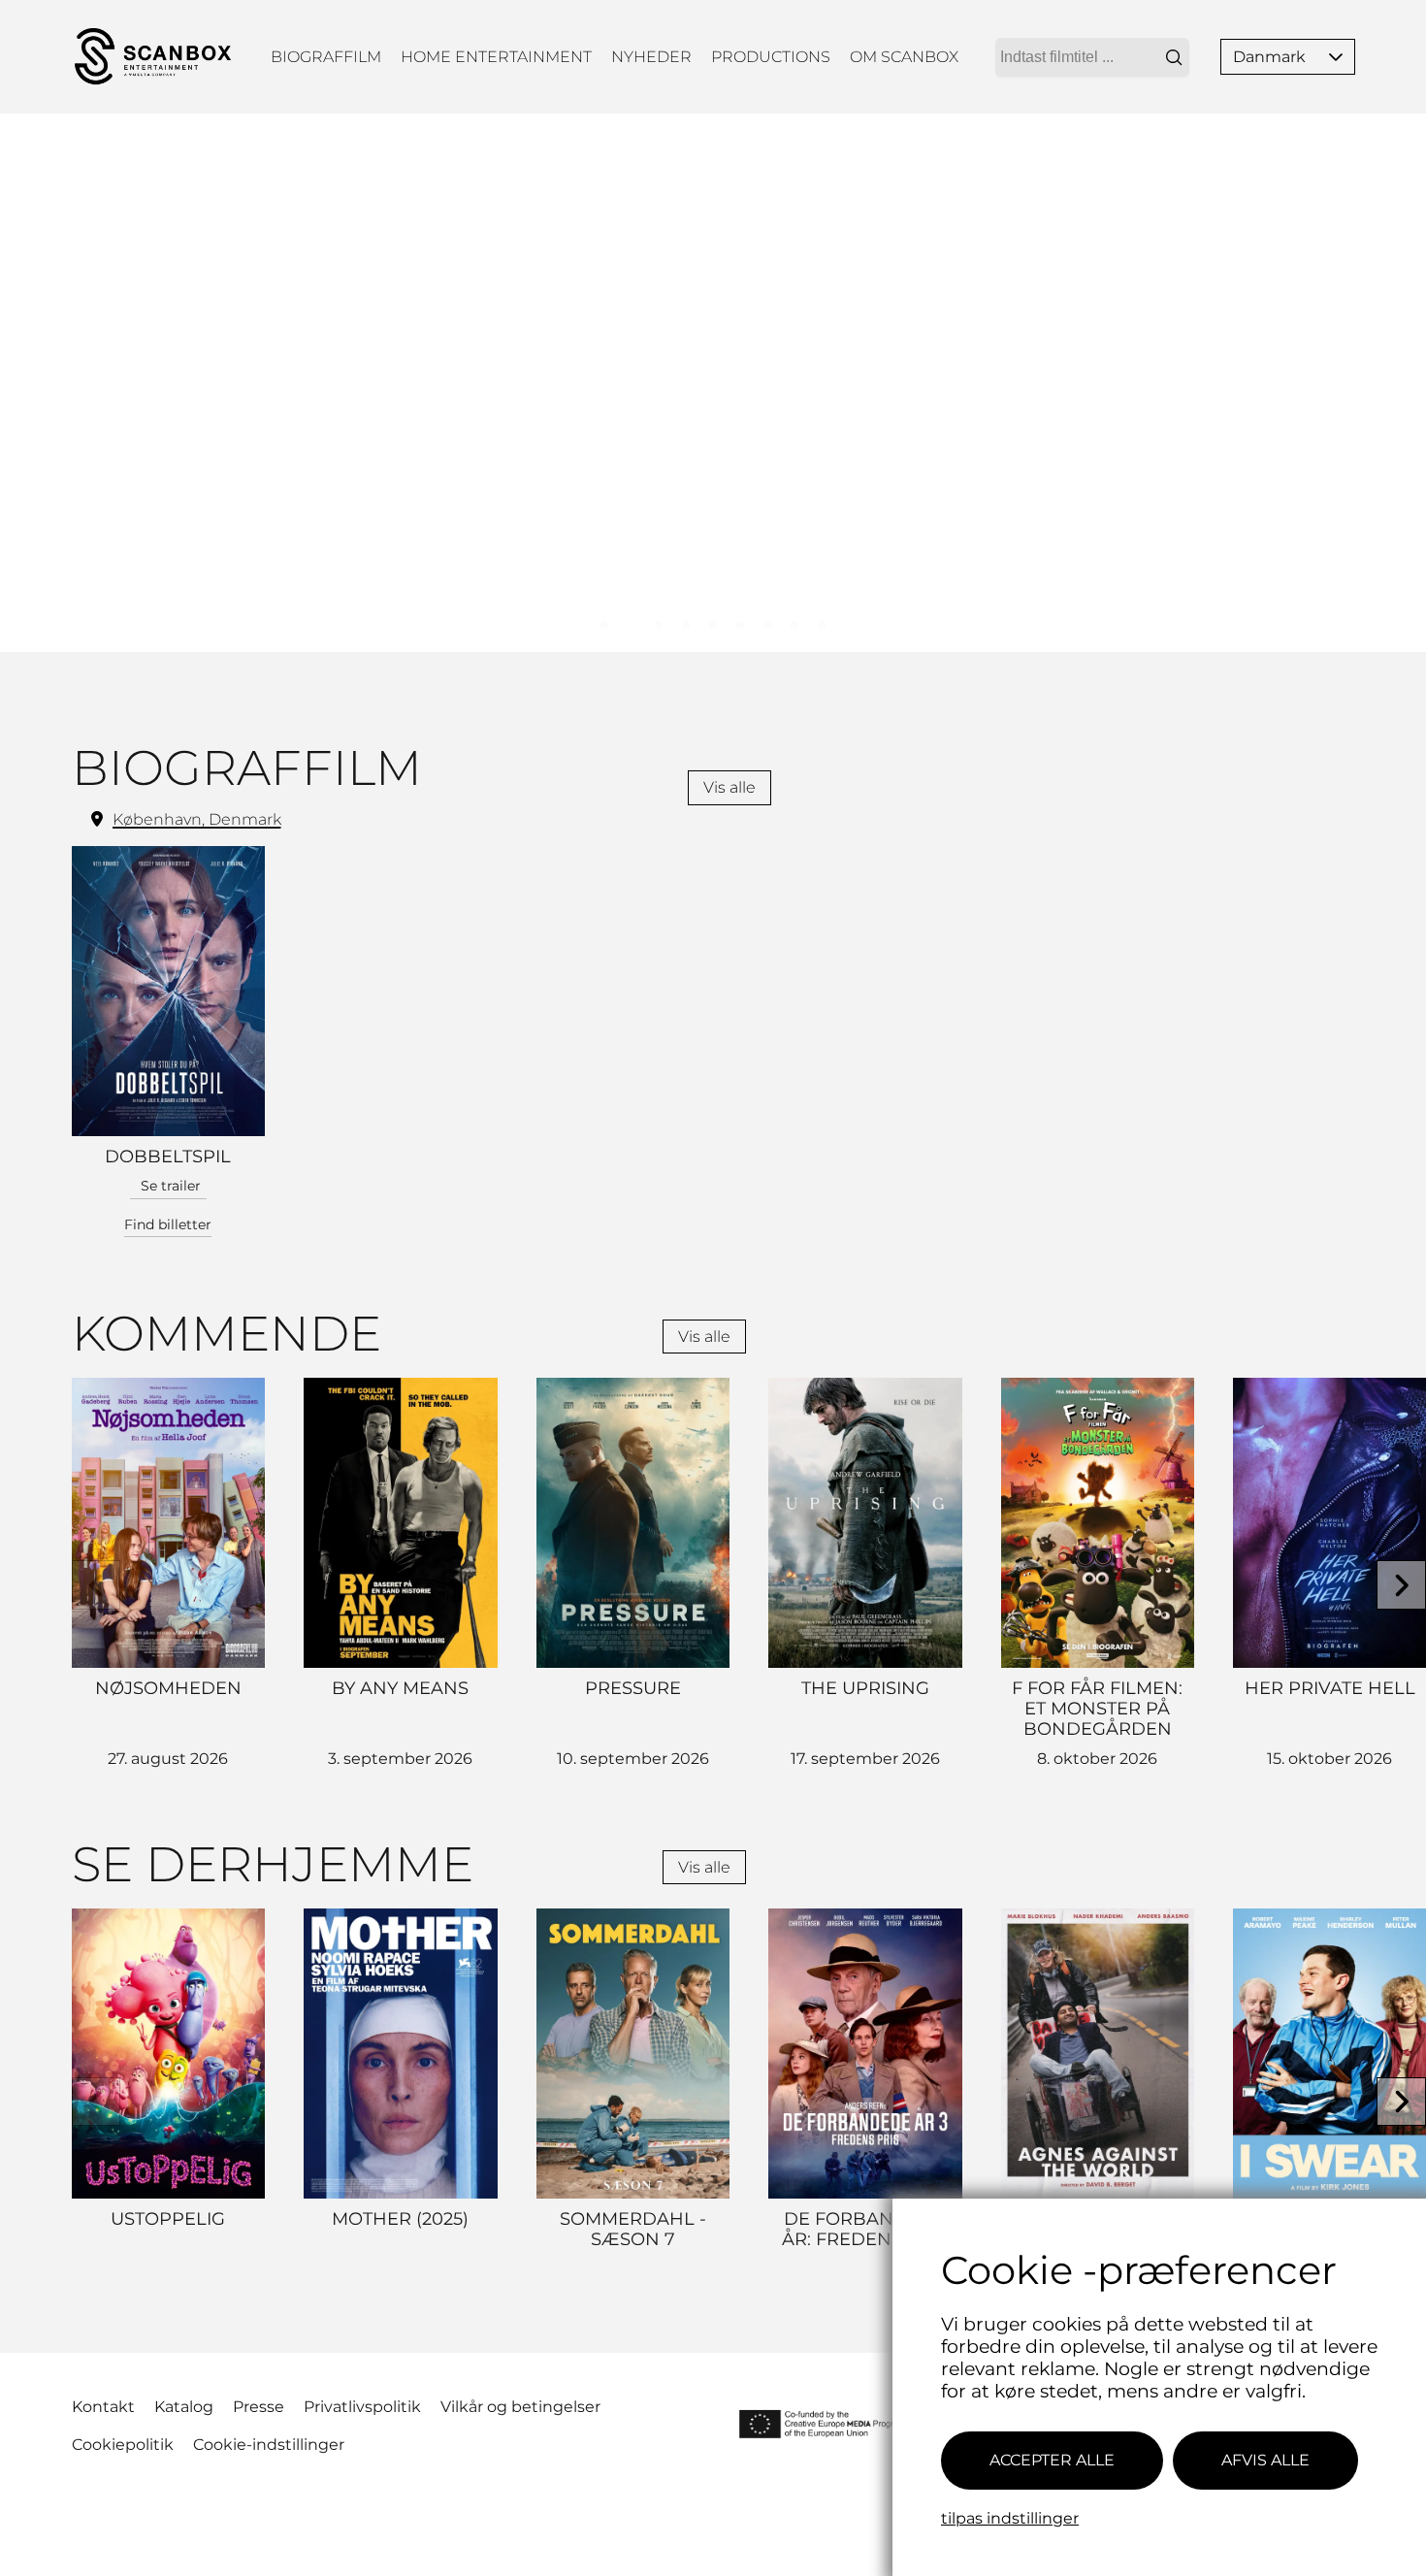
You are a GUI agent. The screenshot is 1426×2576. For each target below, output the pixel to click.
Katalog (184, 2407)
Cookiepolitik (123, 2445)
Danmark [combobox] (1269, 57)
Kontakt (103, 2407)
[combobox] (1092, 57)
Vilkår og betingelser (520, 2407)
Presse (259, 2407)
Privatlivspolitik (362, 2407)
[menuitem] (326, 57)
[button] (1336, 57)
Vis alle (729, 787)
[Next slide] (1401, 1585)
